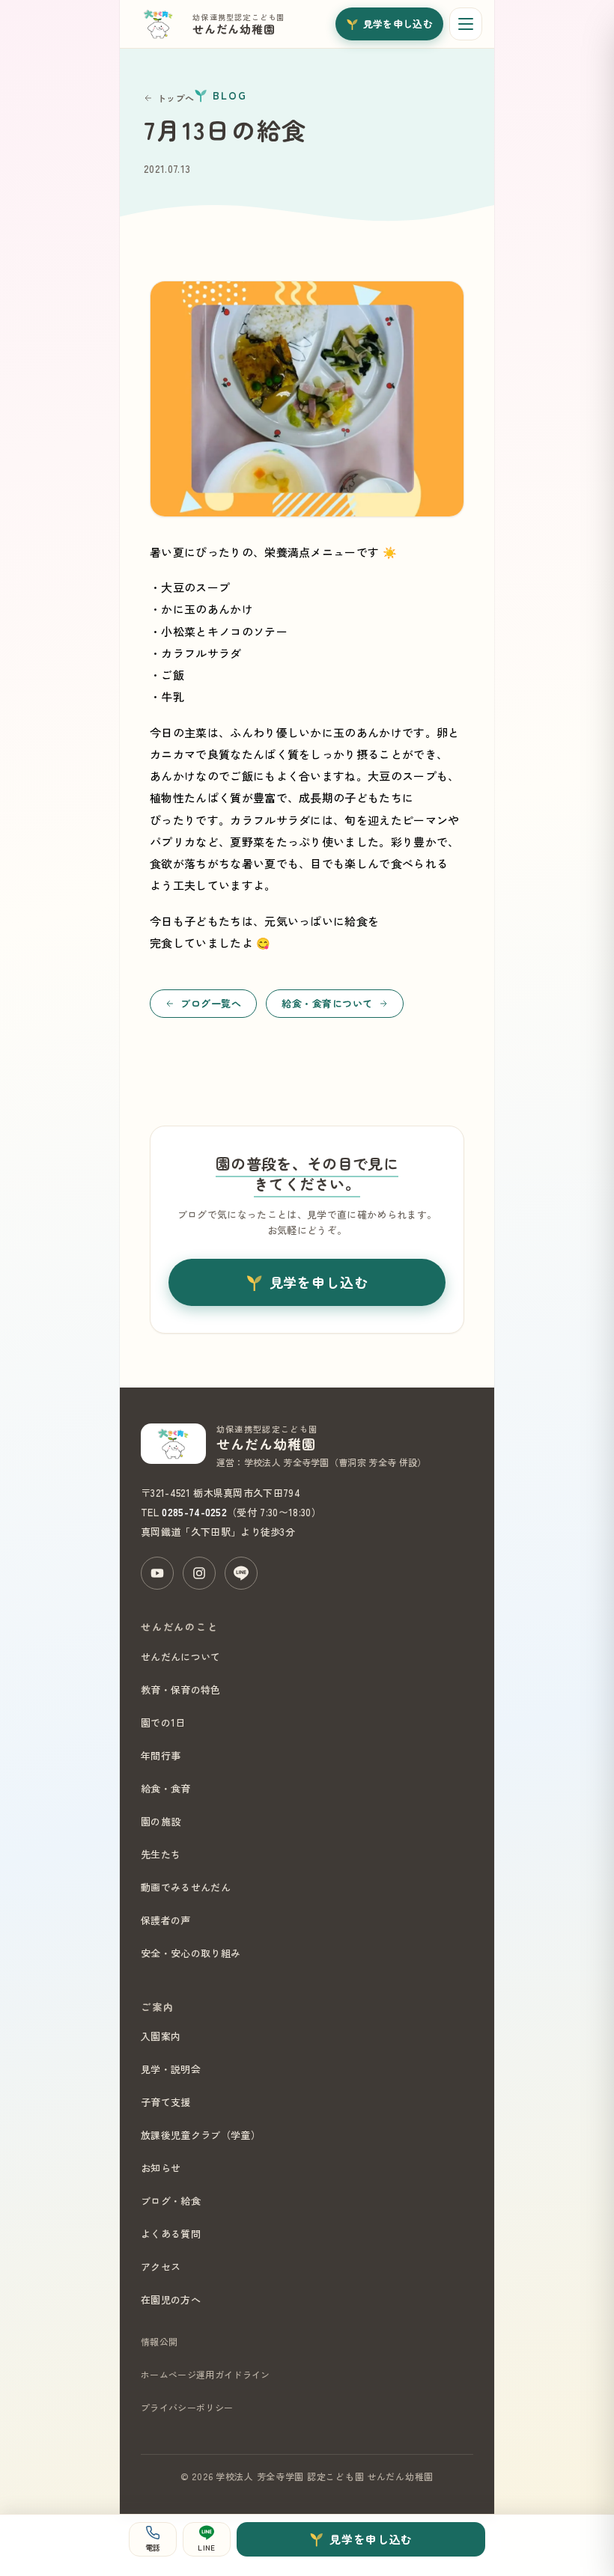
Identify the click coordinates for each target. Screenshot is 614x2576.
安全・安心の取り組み (191, 1953)
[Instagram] (199, 1573)
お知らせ (161, 2168)
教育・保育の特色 (181, 1690)
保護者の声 (166, 1920)
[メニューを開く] (466, 24)
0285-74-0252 (194, 1512)
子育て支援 (166, 2102)
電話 (153, 2547)
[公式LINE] (241, 1573)
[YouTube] (157, 1573)
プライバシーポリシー (187, 2407)
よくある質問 (171, 2234)
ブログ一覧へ (211, 1003)
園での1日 (163, 1722)
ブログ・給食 (171, 2201)
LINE (206, 2547)
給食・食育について (327, 1003)
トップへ (176, 98)
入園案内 (161, 2036)
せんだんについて (181, 1657)
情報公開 (159, 2341)
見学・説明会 (171, 2069)
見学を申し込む (398, 24)
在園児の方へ (171, 2299)
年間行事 (161, 1755)
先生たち (161, 1854)
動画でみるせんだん (186, 1887)
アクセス (161, 2267)
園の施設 (161, 1821)
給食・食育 (166, 1788)
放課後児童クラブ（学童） (201, 2135)
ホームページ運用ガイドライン (205, 2374)
